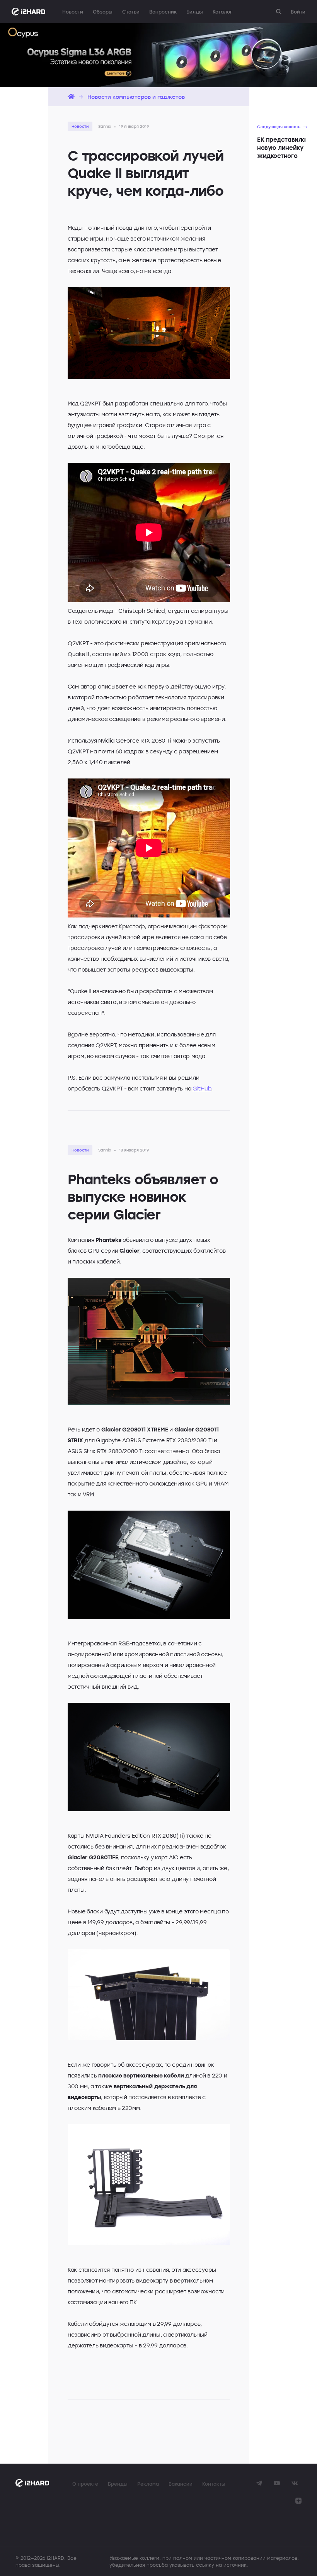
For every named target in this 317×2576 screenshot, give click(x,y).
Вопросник (163, 12)
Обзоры (103, 12)
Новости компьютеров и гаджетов (136, 97)
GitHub (202, 1088)
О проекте (85, 2484)
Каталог (222, 12)
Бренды (118, 2484)
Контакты (214, 2484)
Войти (298, 12)
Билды (195, 12)
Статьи (131, 12)
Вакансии (181, 2484)
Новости (73, 12)
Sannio (105, 126)
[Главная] (71, 97)
